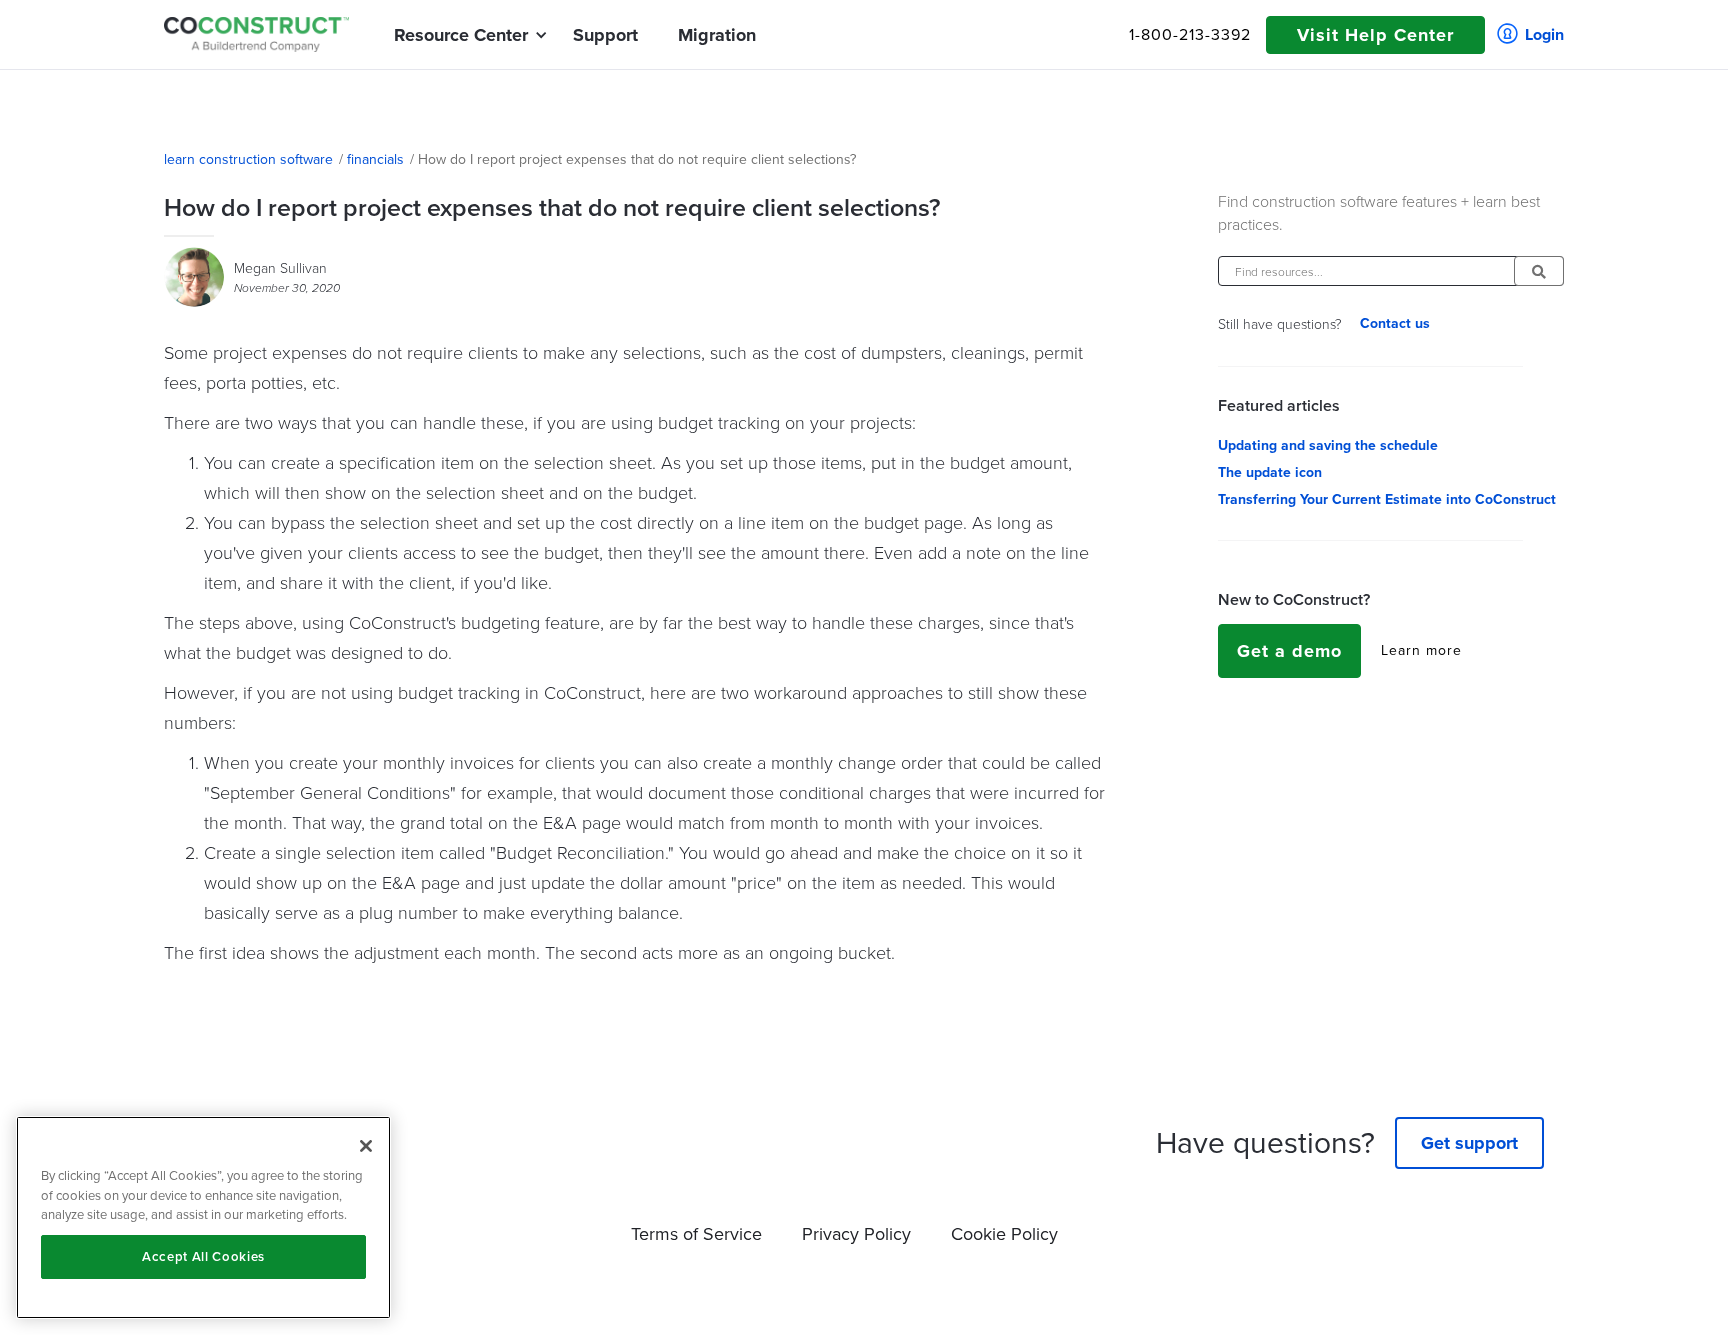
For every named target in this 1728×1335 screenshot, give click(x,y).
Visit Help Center (1375, 35)
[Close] (366, 1146)
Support (605, 35)
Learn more (1421, 651)
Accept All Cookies (203, 1256)
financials (375, 160)
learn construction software (248, 160)
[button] (461, 35)
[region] (203, 1217)
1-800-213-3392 (1190, 35)
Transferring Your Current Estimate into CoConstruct (1387, 500)
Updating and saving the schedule (1328, 446)
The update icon (1270, 473)
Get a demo (1289, 651)
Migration (717, 35)
